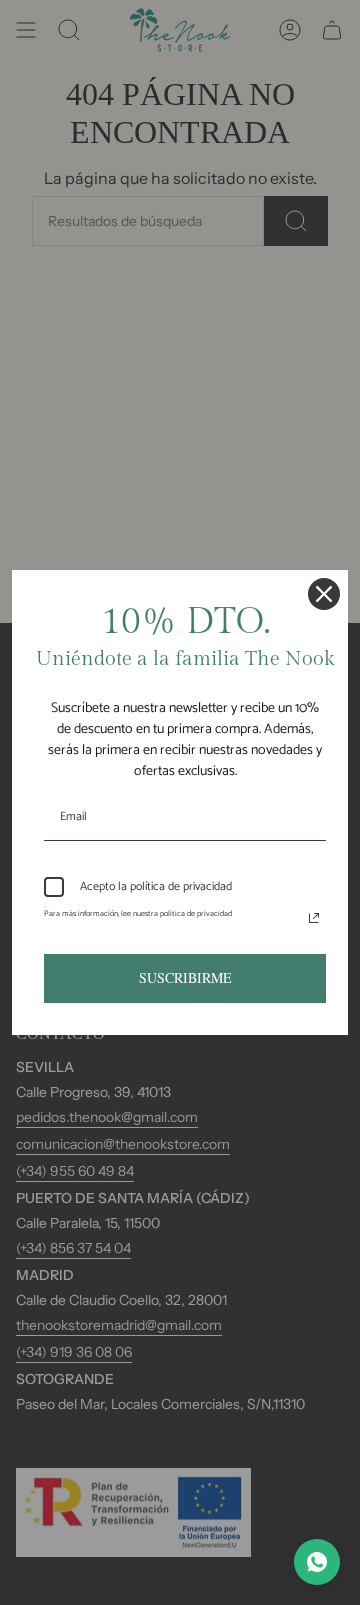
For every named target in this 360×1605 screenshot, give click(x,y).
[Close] (324, 594)
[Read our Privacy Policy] (314, 918)
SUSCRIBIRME (185, 977)
